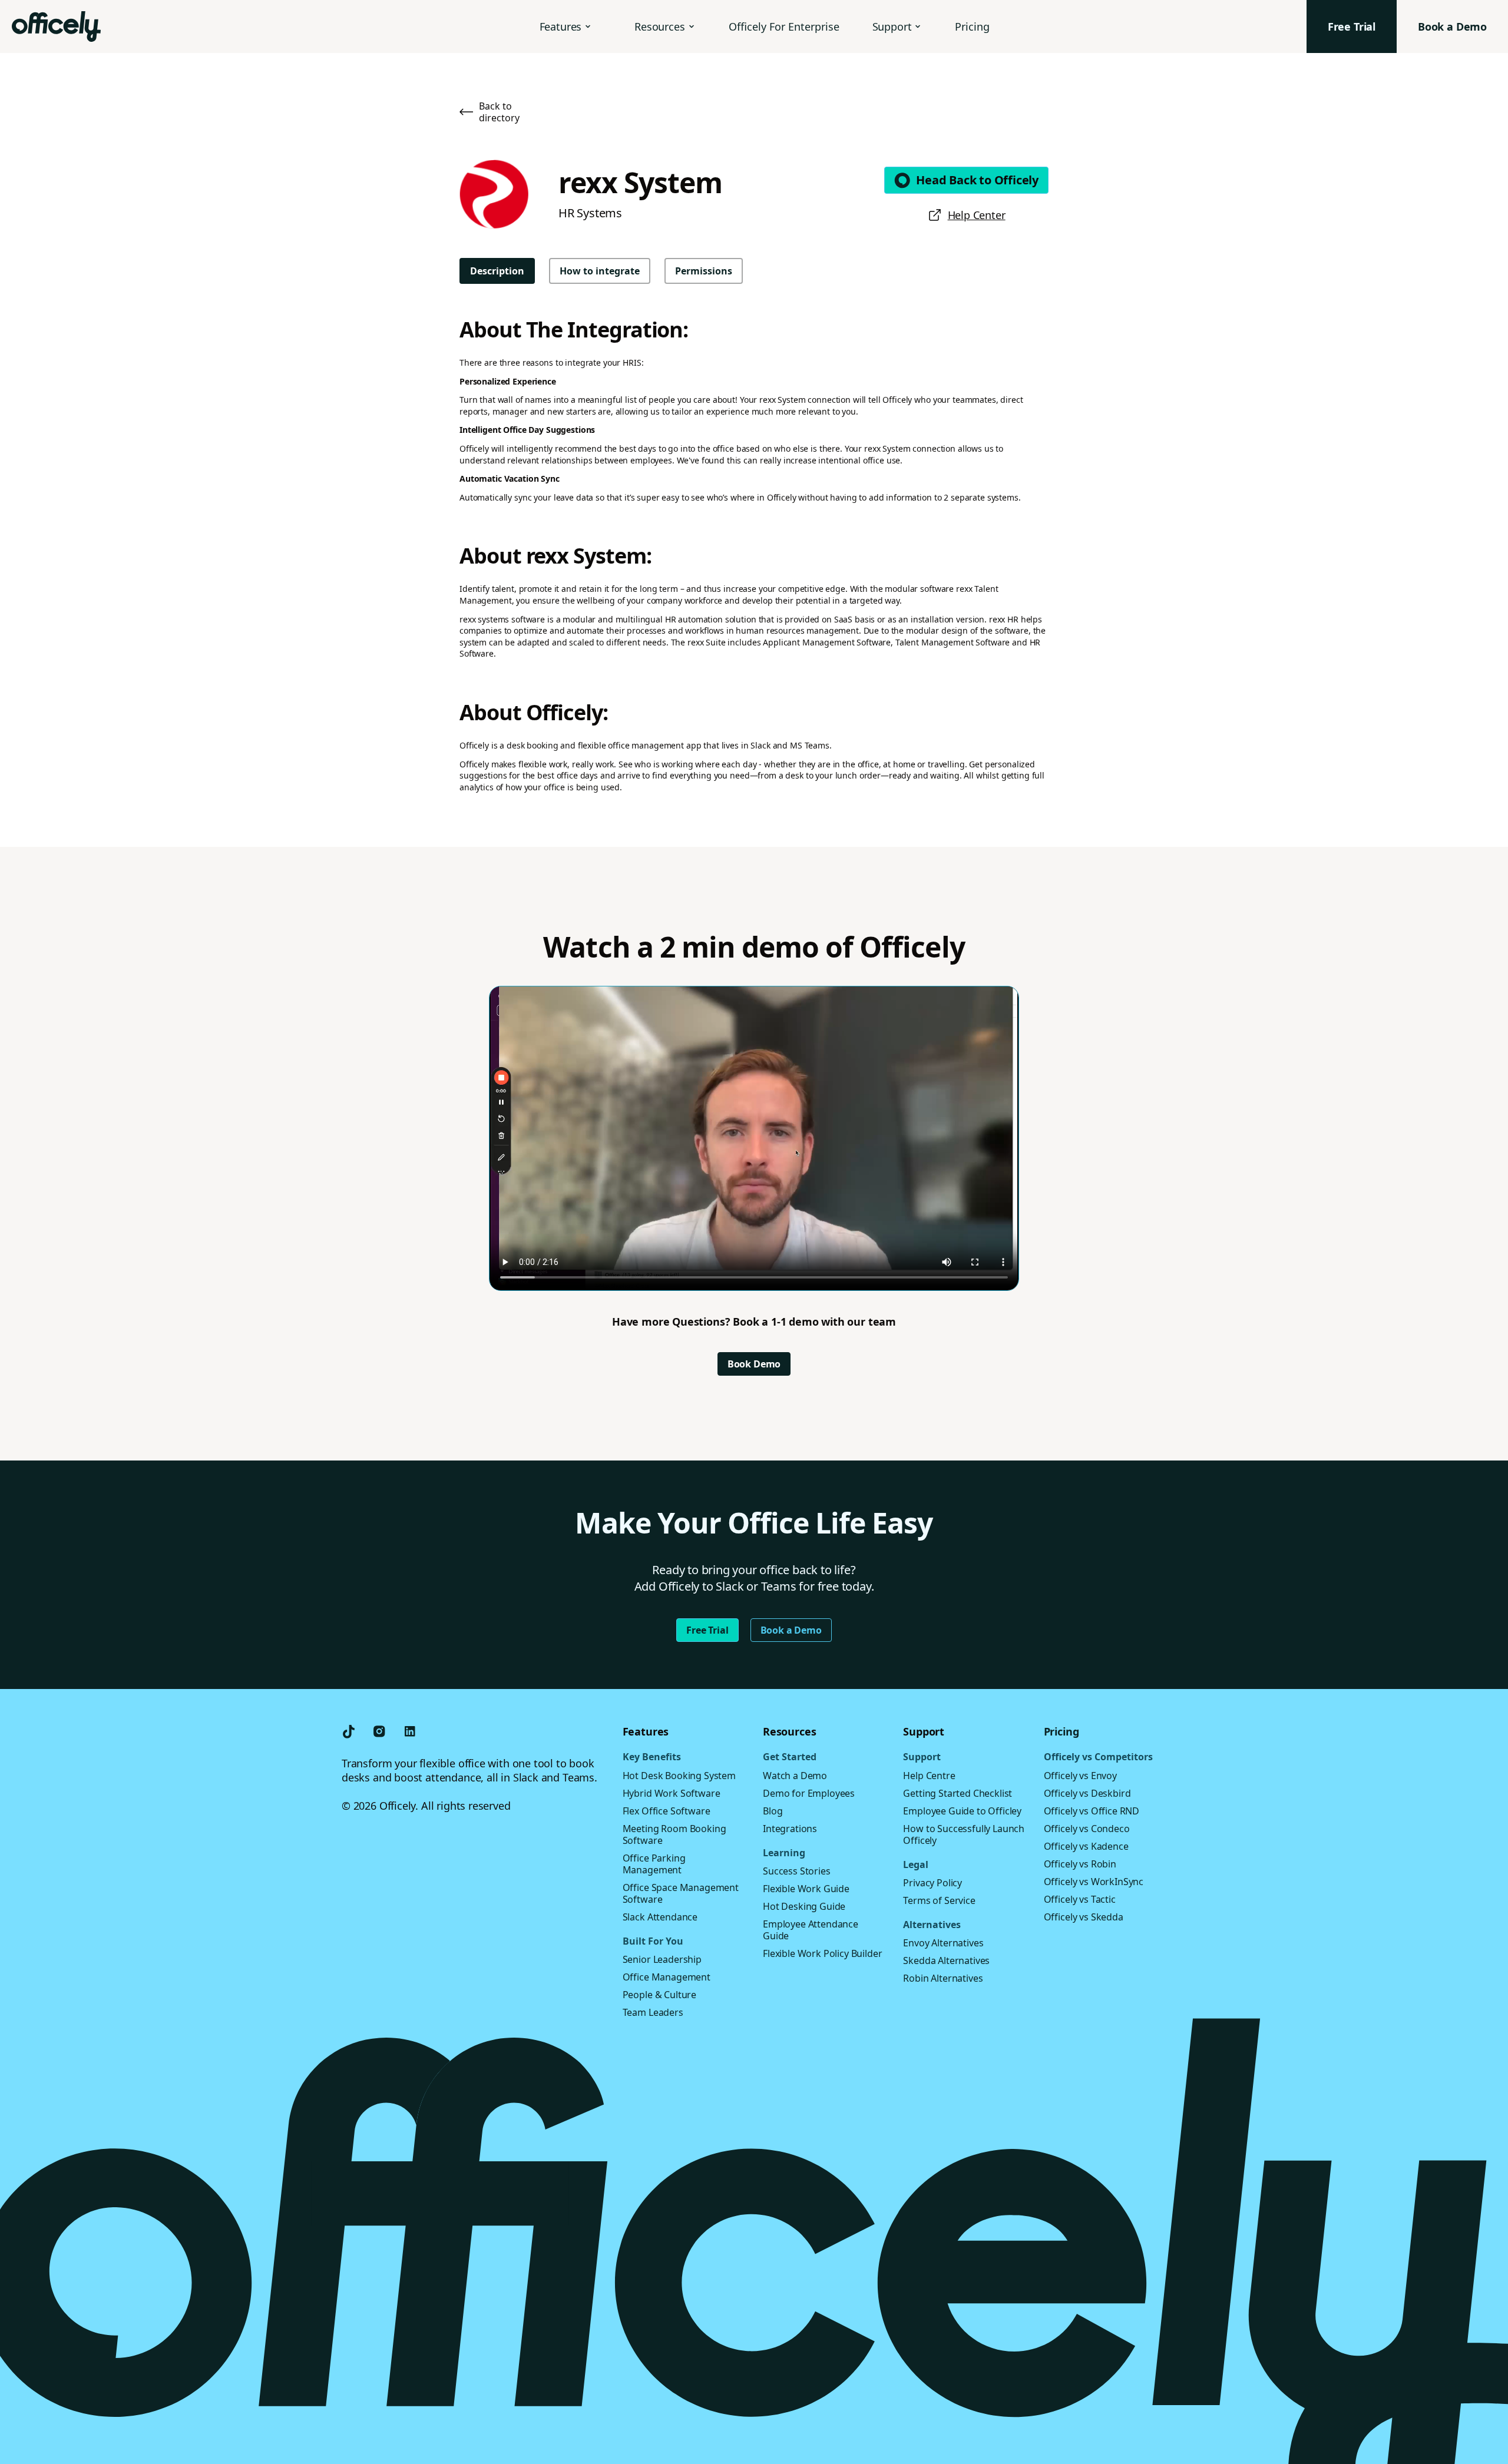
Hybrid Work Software (672, 1793)
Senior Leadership (662, 1959)
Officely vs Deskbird (1087, 1793)
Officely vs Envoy (1080, 1776)
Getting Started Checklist (958, 1793)
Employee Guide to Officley (962, 1811)
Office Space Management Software (681, 1893)
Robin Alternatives (943, 1978)
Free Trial (707, 1630)
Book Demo (754, 1364)
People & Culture (659, 1995)
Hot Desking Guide (804, 1906)
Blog (773, 1811)
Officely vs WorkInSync (1094, 1882)
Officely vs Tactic (1080, 1899)
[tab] (497, 271)
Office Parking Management (654, 1864)
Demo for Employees (809, 1793)
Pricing (972, 27)
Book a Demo (791, 1630)
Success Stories (797, 1871)
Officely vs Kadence (1086, 1846)
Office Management (667, 1977)
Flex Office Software (667, 1811)
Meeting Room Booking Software (674, 1834)
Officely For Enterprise (784, 27)
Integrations (790, 1829)
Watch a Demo (795, 1776)
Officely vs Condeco (1087, 1829)
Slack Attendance (660, 1917)
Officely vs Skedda (1084, 1917)
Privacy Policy (932, 1883)
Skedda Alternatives (946, 1960)
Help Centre (929, 1776)
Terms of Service (939, 1900)
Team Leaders (653, 2012)
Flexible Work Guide (806, 1889)
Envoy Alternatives (943, 1943)
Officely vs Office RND (1092, 1811)
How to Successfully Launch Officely (964, 1834)
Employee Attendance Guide (811, 1930)
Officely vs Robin (1080, 1864)
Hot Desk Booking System (679, 1776)
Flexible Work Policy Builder (823, 1953)
